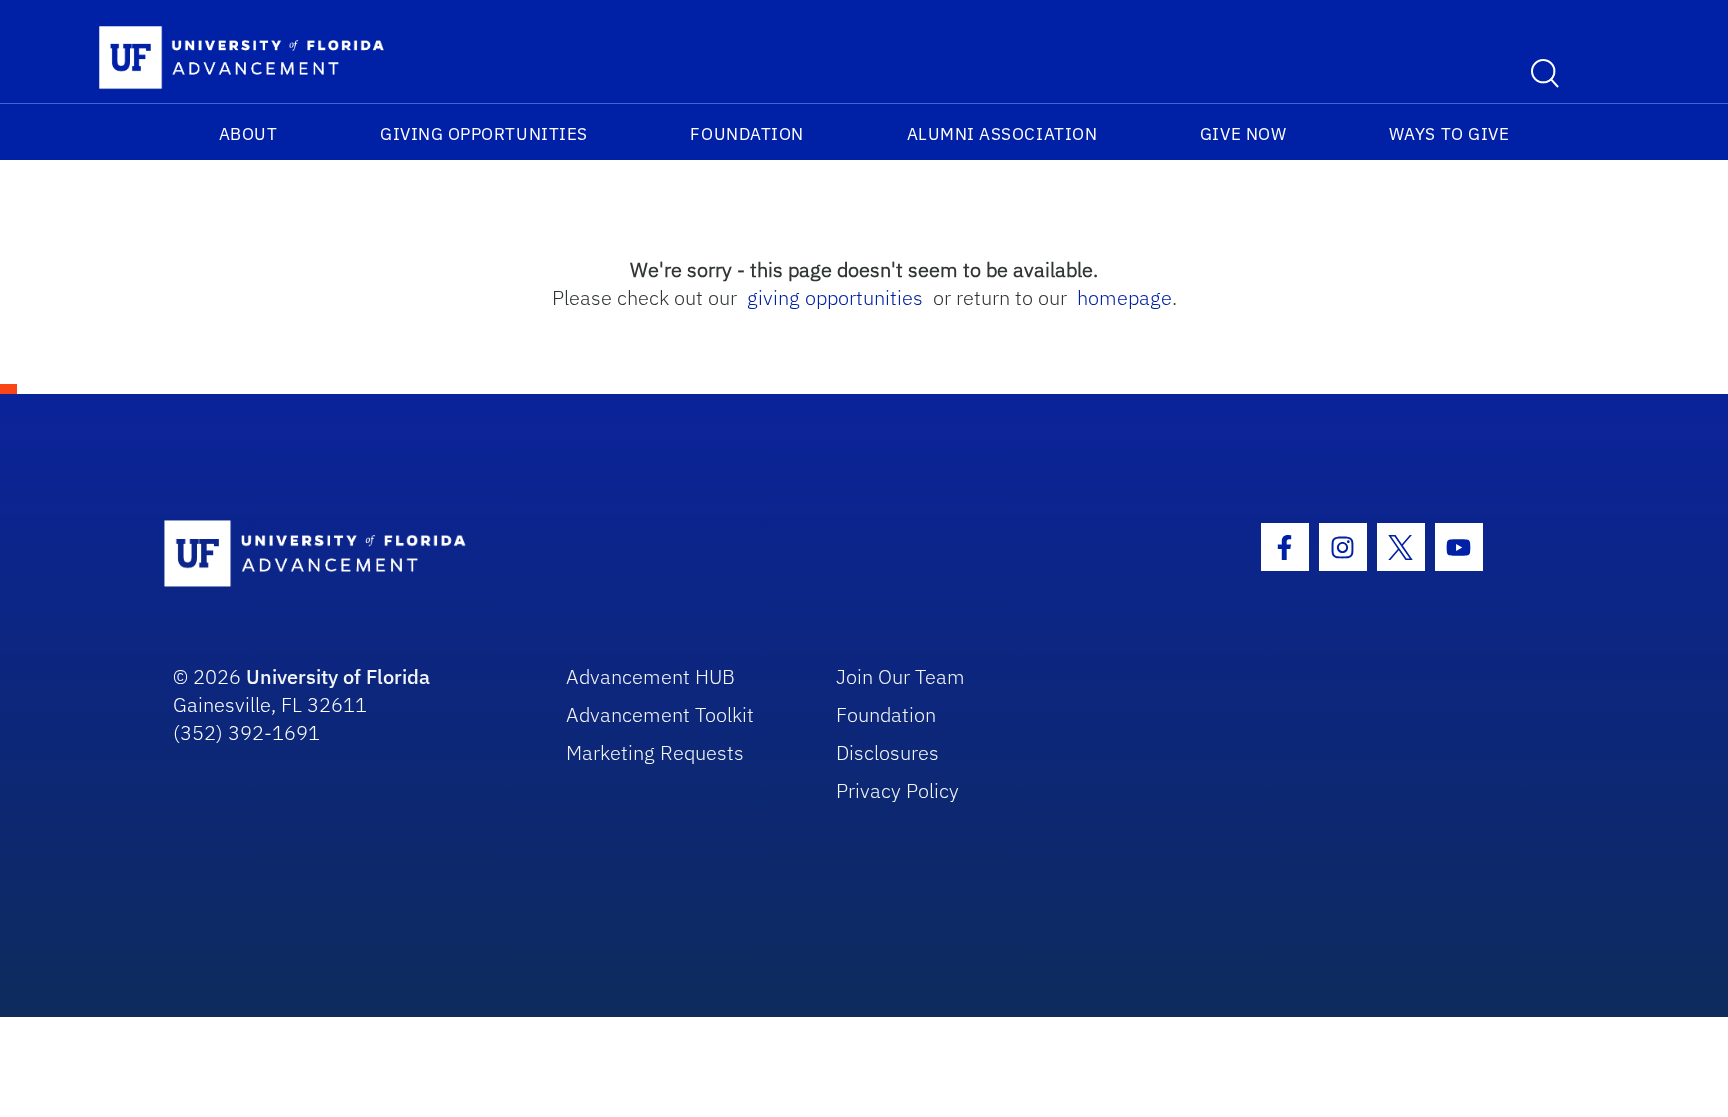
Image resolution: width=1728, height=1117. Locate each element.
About (248, 134)
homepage (1124, 297)
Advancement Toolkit (660, 714)
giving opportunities (835, 297)
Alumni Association (1002, 134)
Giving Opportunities (484, 134)
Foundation (746, 134)
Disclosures (887, 752)
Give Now (1243, 134)
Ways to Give (1449, 134)
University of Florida (338, 676)
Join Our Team (900, 676)
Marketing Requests (655, 752)
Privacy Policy (897, 790)
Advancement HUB (650, 676)
